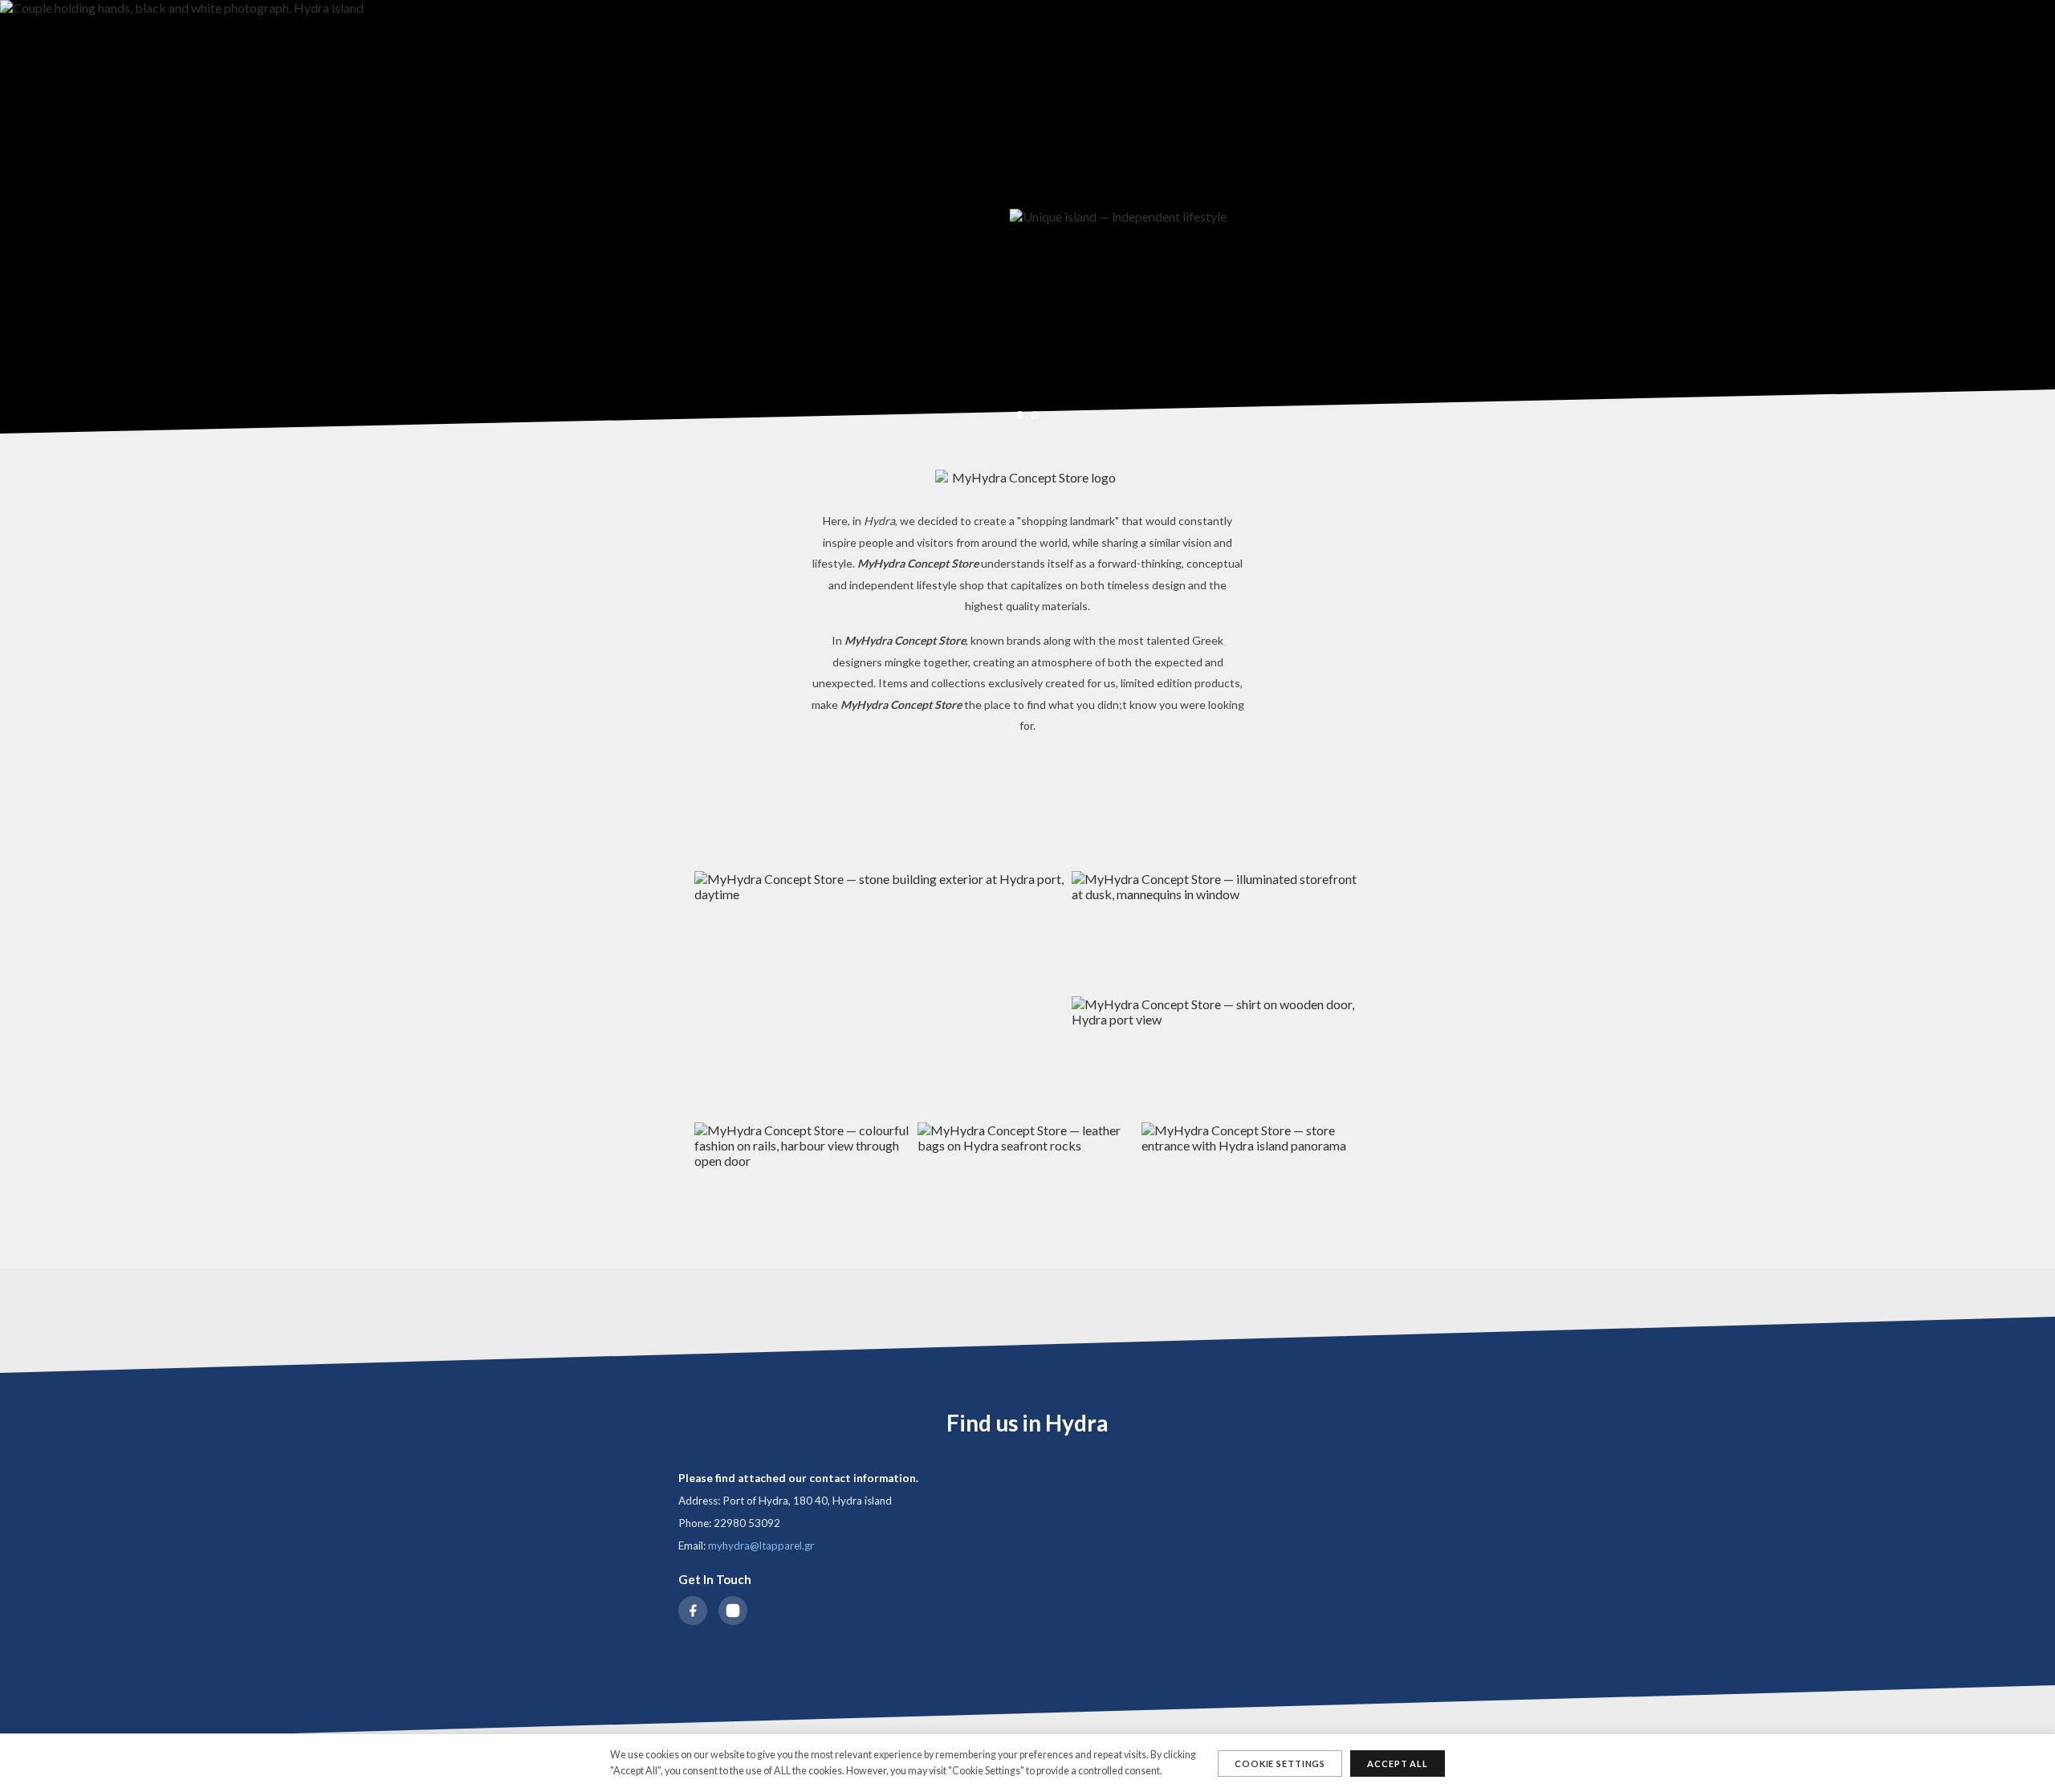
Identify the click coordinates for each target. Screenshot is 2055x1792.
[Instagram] (733, 1611)
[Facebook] (693, 1611)
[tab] (1020, 415)
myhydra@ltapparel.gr (761, 1546)
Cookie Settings (1280, 1763)
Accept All (1398, 1763)
